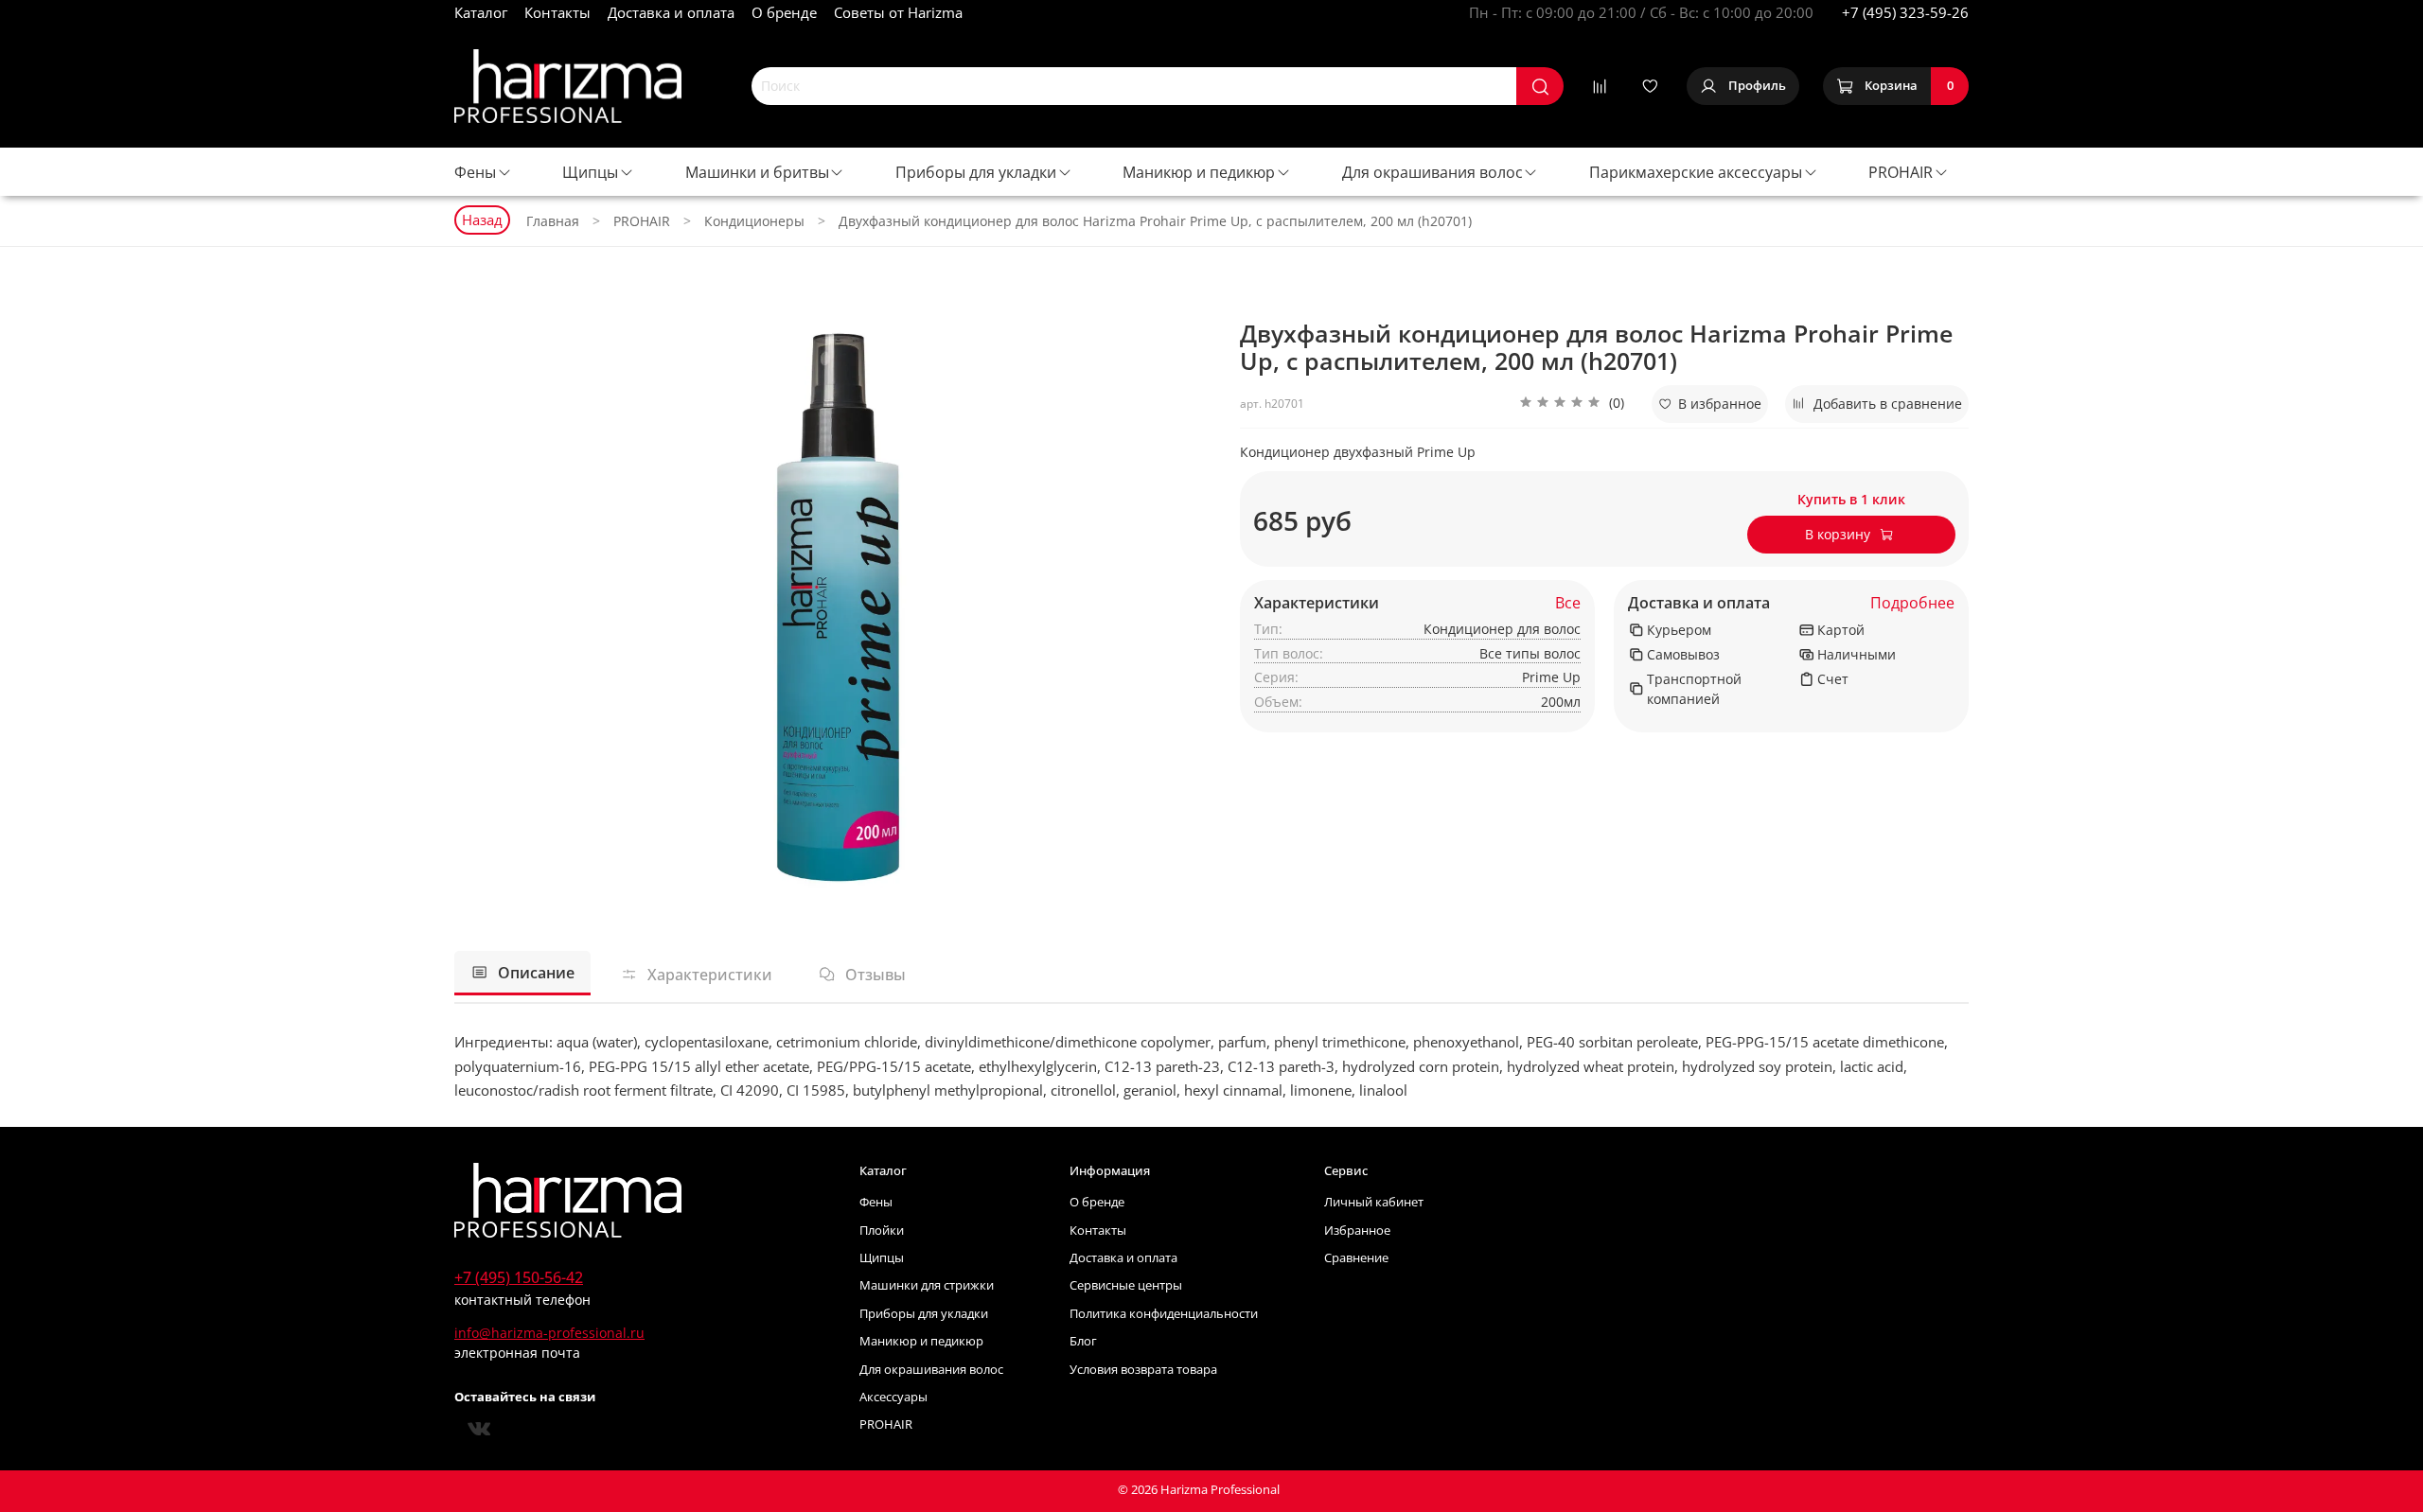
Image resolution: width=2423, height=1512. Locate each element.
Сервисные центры (1126, 1285)
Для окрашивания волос (1433, 172)
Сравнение (1356, 1258)
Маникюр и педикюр (1199, 172)
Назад (482, 220)
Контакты (557, 12)
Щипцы (590, 172)
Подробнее (1912, 603)
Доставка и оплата (671, 12)
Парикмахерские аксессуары (1696, 172)
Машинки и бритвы (757, 172)
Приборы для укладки (976, 172)
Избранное (1357, 1231)
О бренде (784, 12)
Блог (1083, 1341)
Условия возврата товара (1143, 1370)
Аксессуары (893, 1397)
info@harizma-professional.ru (549, 1333)
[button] (1572, 404)
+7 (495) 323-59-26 (1905, 12)
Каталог (481, 12)
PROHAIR (1901, 172)
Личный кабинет (1374, 1202)
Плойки (882, 1231)
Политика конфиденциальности (1164, 1314)
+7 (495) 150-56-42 (519, 1277)
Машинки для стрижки (927, 1285)
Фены (475, 172)
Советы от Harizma (898, 12)
